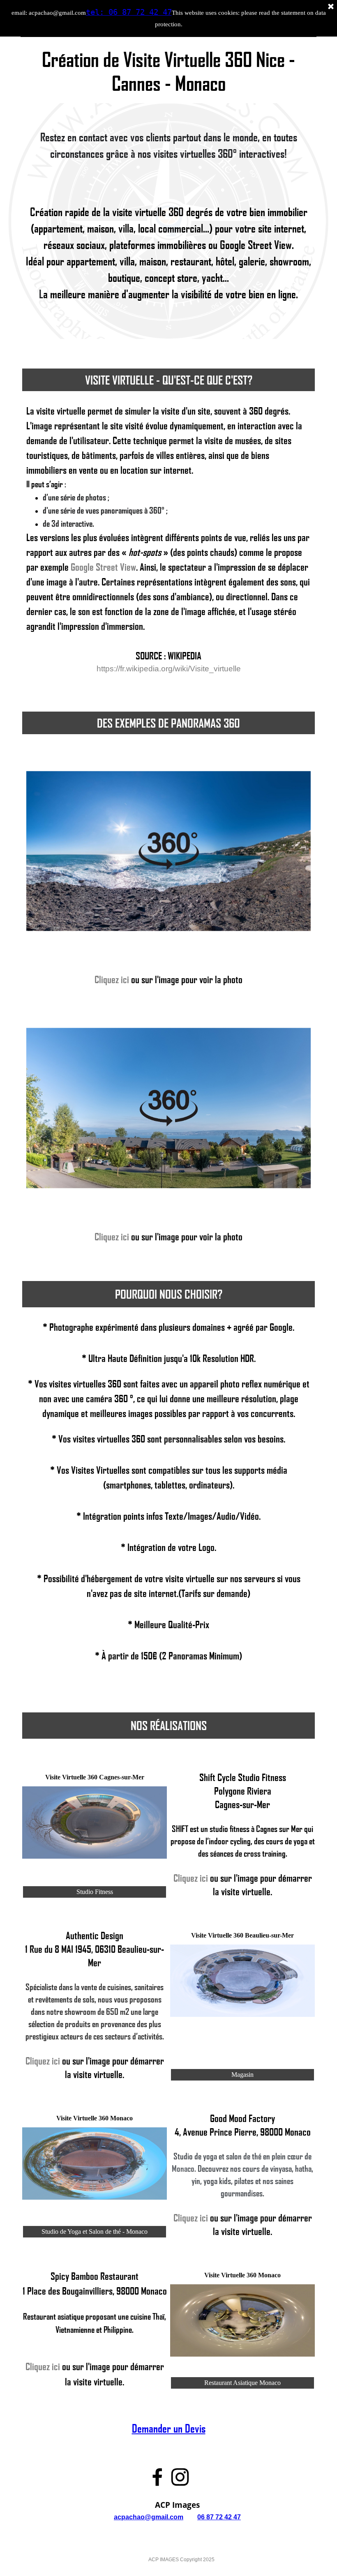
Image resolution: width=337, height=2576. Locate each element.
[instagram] (180, 2477)
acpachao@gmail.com (149, 2517)
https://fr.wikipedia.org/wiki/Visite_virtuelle (169, 669)
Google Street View (103, 567)
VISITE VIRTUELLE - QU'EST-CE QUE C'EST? (169, 380)
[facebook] (157, 2477)
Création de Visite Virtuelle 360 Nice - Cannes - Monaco (171, 71)
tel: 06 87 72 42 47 (129, 12)
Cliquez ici (112, 979)
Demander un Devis (169, 2428)
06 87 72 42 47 (219, 2517)
